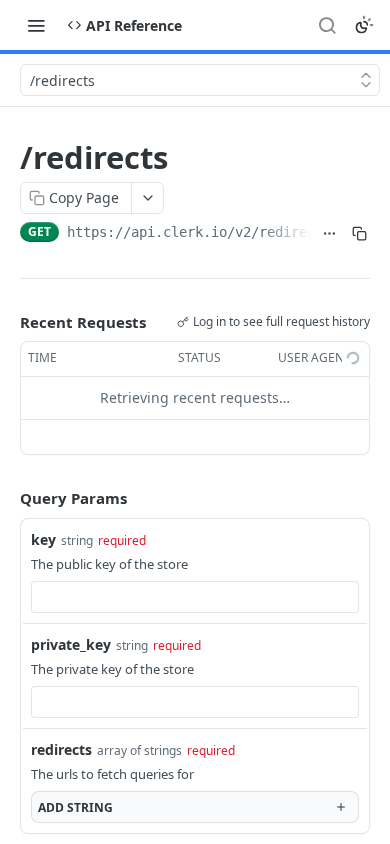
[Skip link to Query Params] (6, 498)
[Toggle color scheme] (364, 25)
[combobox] (195, 597)
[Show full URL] (330, 234)
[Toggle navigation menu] (36, 25)
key (43, 539)
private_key (71, 644)
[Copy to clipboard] (359, 234)
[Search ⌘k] (327, 25)
